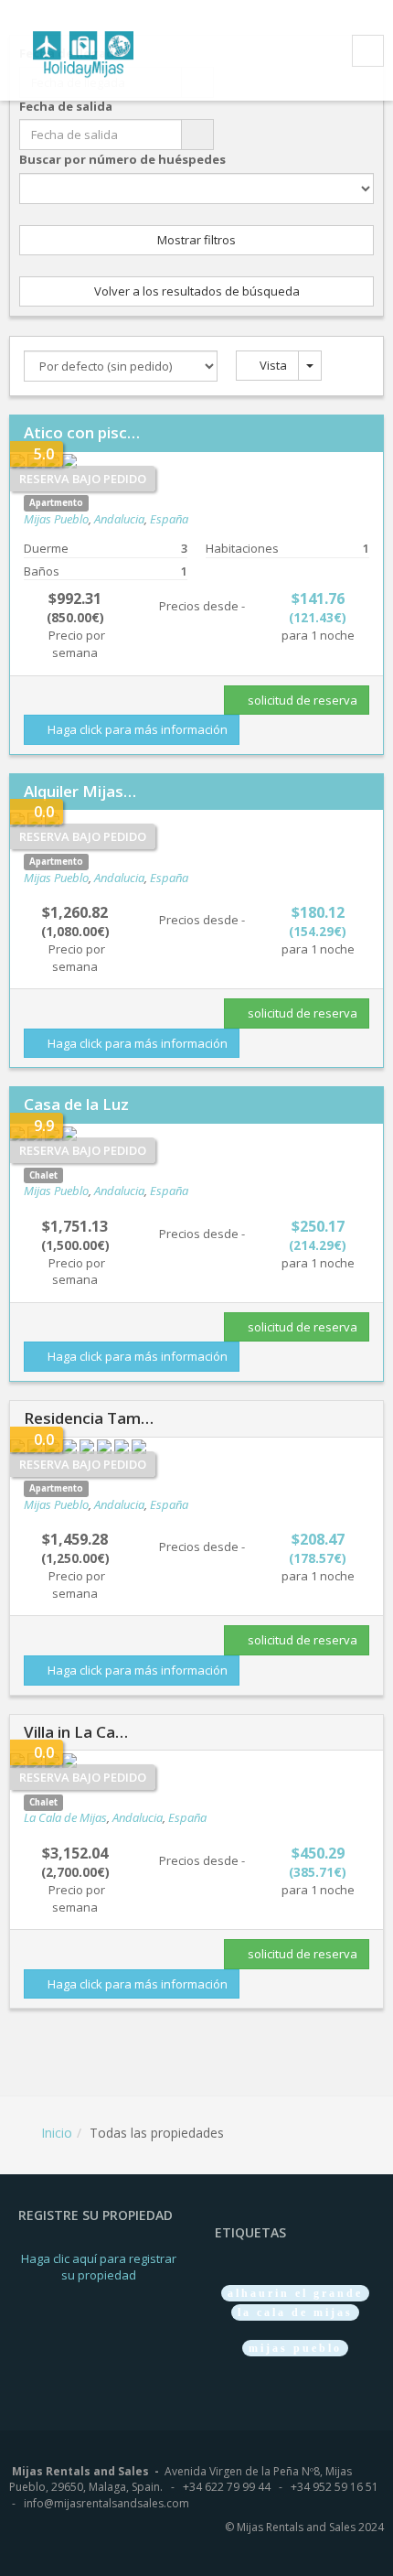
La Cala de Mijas (65, 1817)
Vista (272, 365)
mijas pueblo (295, 2348)
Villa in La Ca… (76, 1732)
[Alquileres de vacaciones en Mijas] (95, 52)
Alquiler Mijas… (80, 791)
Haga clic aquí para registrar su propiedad (99, 2267)
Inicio (57, 2133)
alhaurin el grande (295, 2293)
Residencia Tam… (89, 1418)
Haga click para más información (136, 729)
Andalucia (119, 519)
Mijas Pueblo (56, 519)
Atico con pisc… (82, 432)
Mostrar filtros (196, 240)
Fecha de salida (66, 106)
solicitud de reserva (301, 700)
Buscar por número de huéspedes (122, 159)
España (169, 519)
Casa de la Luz (76, 1104)
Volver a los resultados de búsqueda (197, 291)
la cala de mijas (295, 2312)
